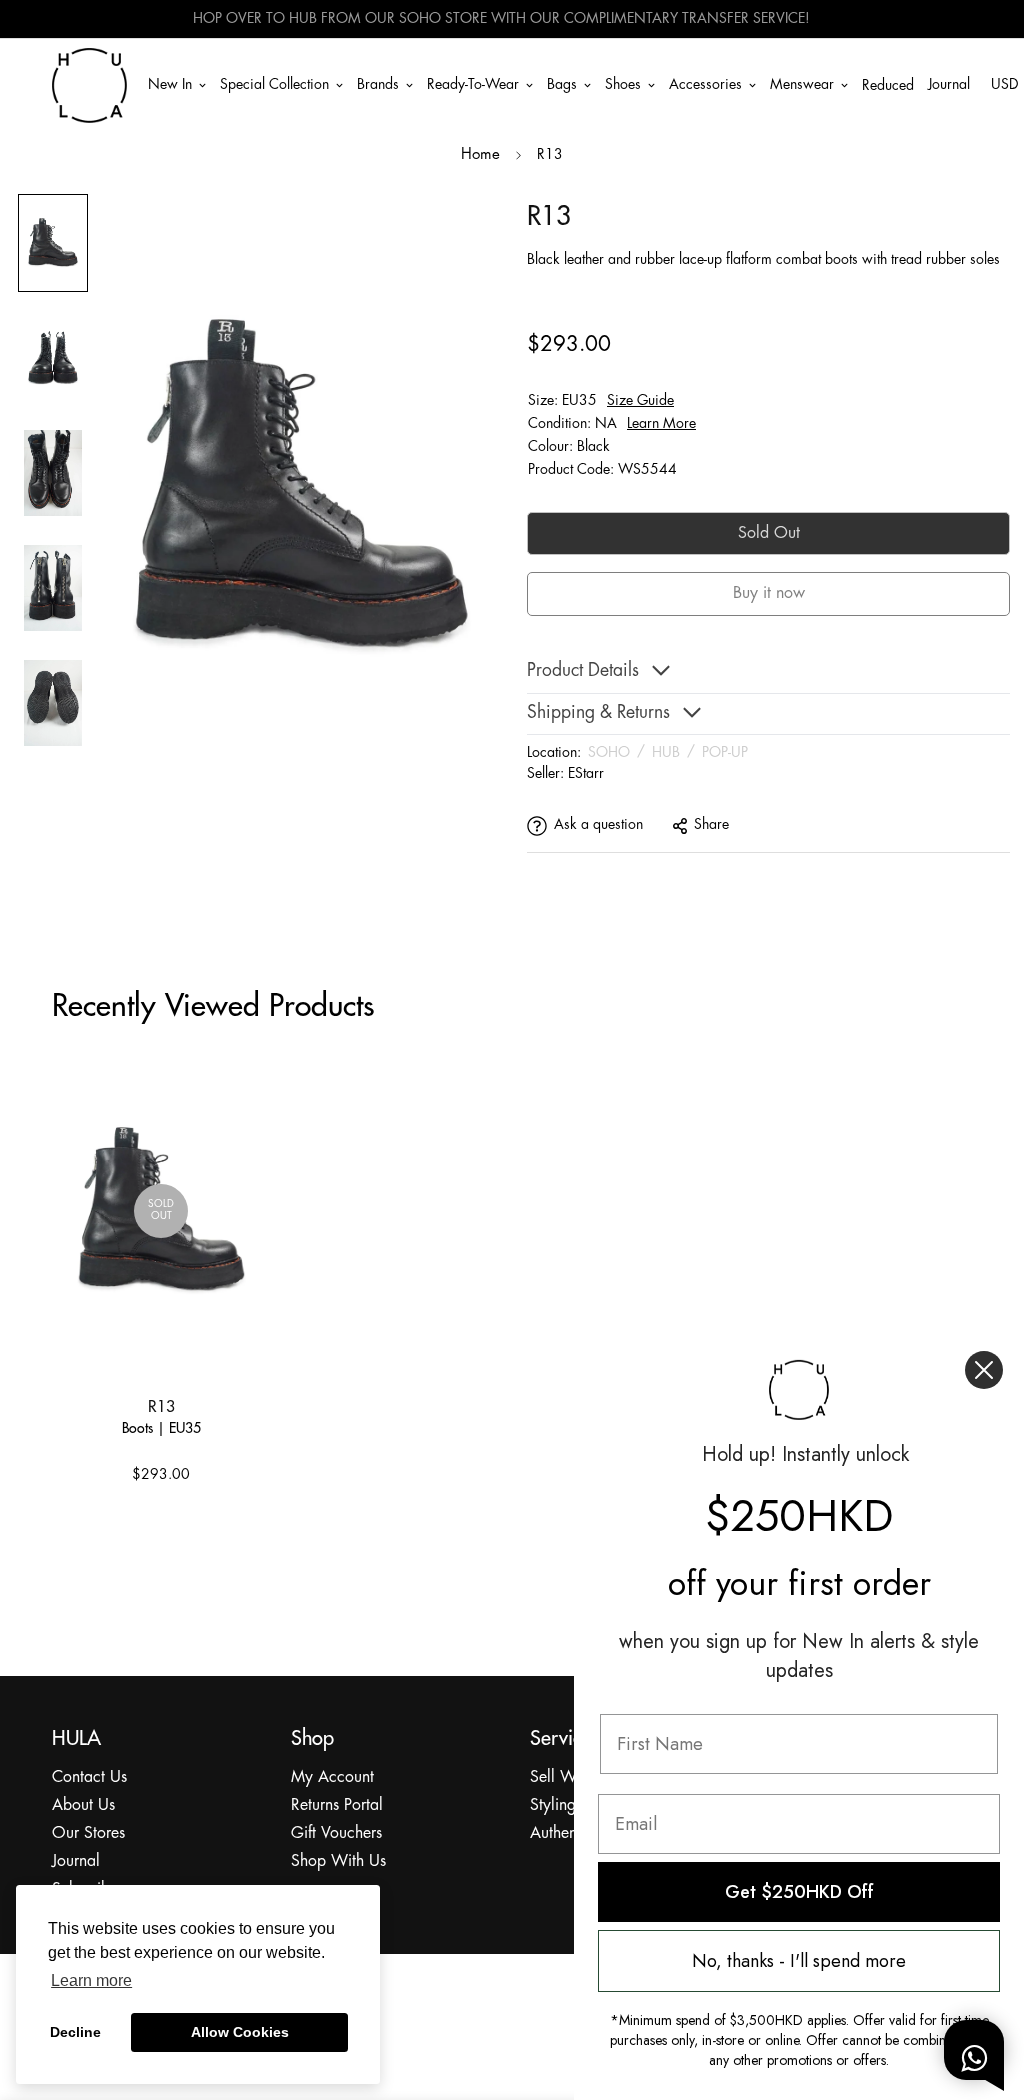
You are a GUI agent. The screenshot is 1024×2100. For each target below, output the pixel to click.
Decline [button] (75, 2032)
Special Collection (274, 84)
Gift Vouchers (336, 1833)
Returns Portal (337, 1805)
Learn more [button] (91, 1980)
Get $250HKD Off (799, 1892)
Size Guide (640, 401)
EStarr (586, 774)
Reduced (888, 86)
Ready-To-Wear (473, 84)
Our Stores (88, 1833)
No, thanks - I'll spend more (799, 1961)
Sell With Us (572, 1777)
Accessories (705, 84)
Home (480, 155)
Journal (949, 84)
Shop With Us (338, 1861)
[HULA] (89, 85)
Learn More (661, 424)
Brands (378, 84)
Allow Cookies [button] (240, 2032)
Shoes (623, 84)
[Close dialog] (984, 1370)
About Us (83, 1805)
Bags (562, 84)
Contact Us (89, 1777)
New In (170, 84)
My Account (332, 1777)
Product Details (583, 671)
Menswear (802, 84)
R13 (161, 1406)
